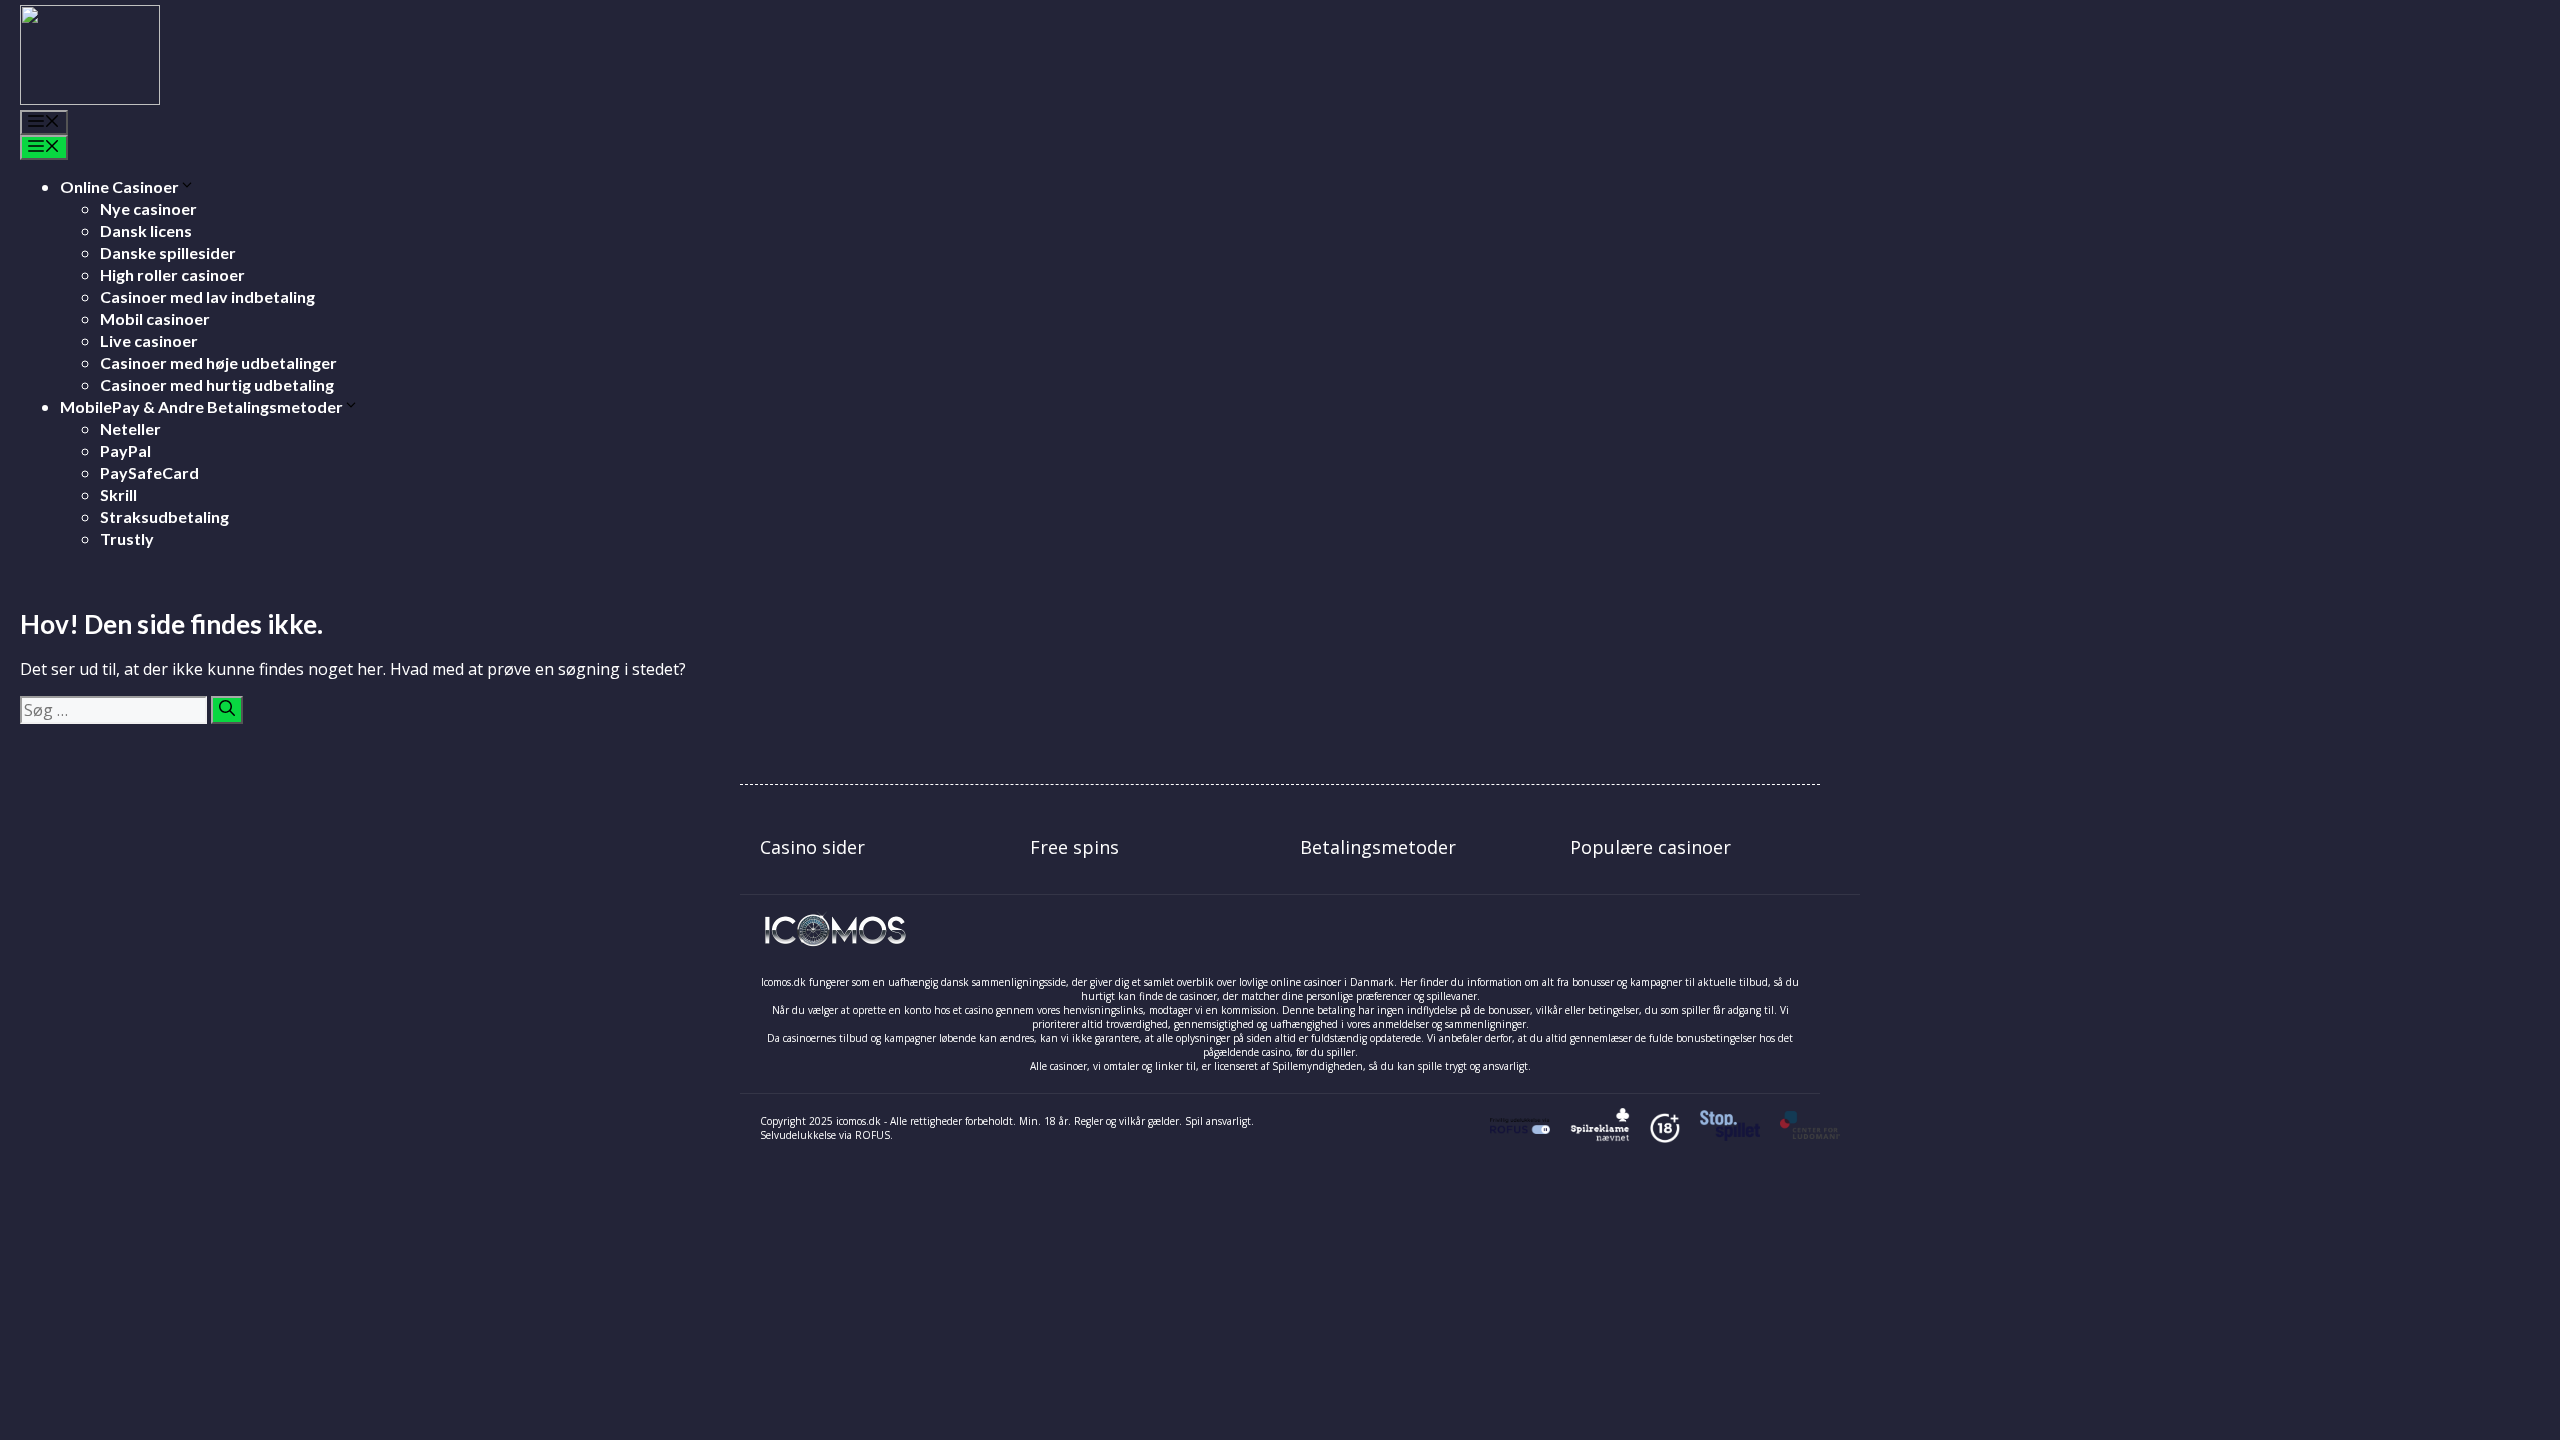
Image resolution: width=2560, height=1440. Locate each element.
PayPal (125, 450)
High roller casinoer (172, 274)
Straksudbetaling (164, 516)
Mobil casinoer (155, 318)
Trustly (127, 538)
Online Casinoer (119, 186)
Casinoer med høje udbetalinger (218, 362)
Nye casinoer (148, 208)
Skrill (118, 494)
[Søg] (227, 710)
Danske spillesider (168, 252)
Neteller (130, 428)
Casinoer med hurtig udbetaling (217, 384)
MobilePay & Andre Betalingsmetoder (201, 406)
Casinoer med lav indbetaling (207, 296)
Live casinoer (149, 340)
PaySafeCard (149, 472)
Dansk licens (146, 230)
